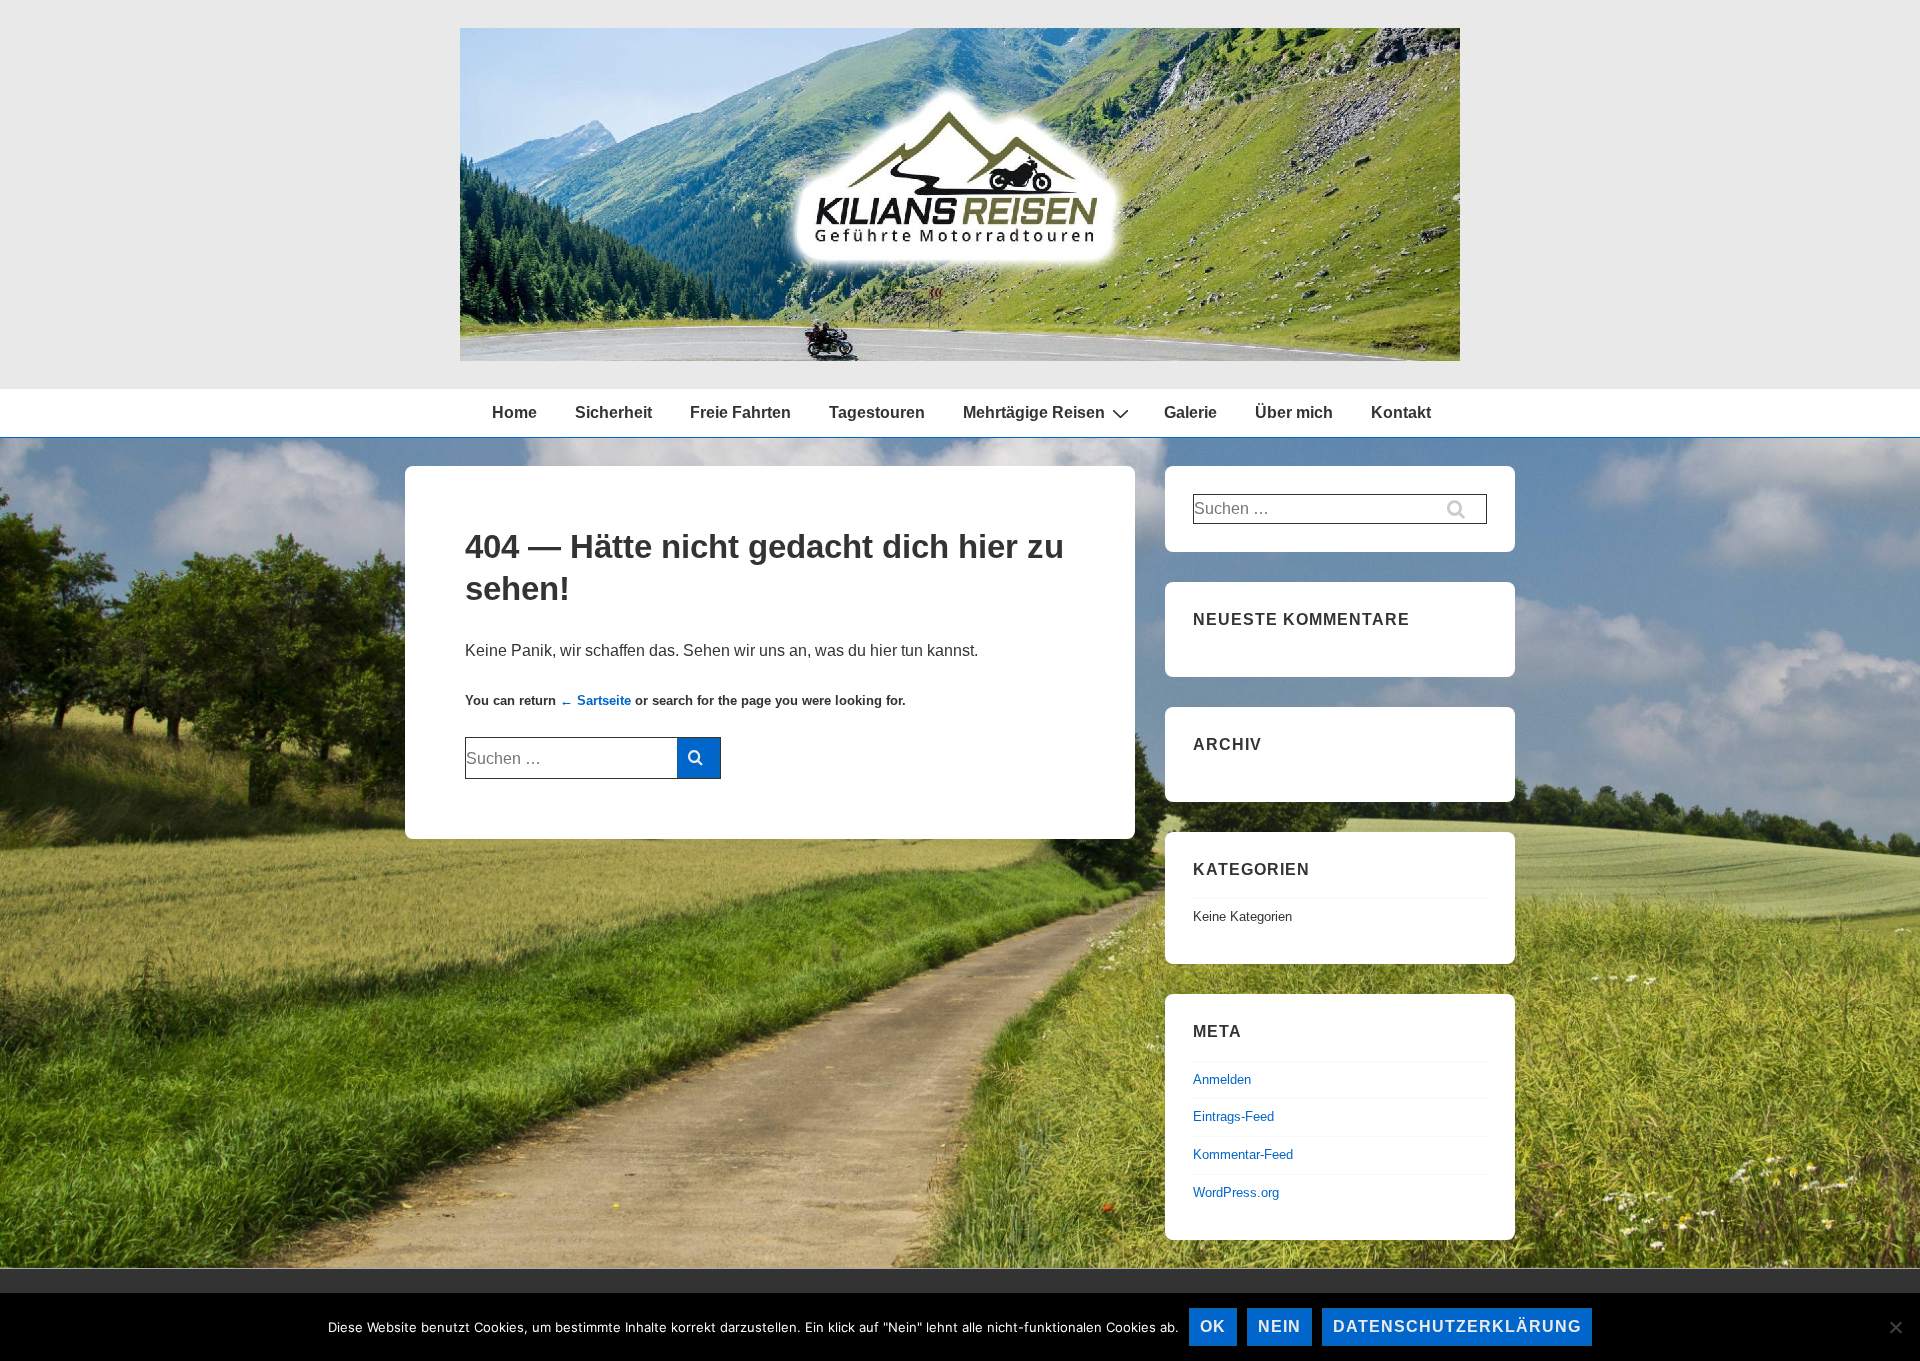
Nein (1279, 1326)
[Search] (698, 758)
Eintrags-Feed (1233, 1116)
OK (1213, 1326)
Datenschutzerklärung (1457, 1326)
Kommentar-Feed (1243, 1154)
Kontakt (1401, 412)
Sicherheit (613, 412)
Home (514, 412)
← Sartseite (595, 700)
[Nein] (1895, 1327)
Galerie (1190, 412)
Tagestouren (877, 412)
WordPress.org (1236, 1192)
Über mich (1294, 412)
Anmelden (1222, 1079)
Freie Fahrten (740, 412)
